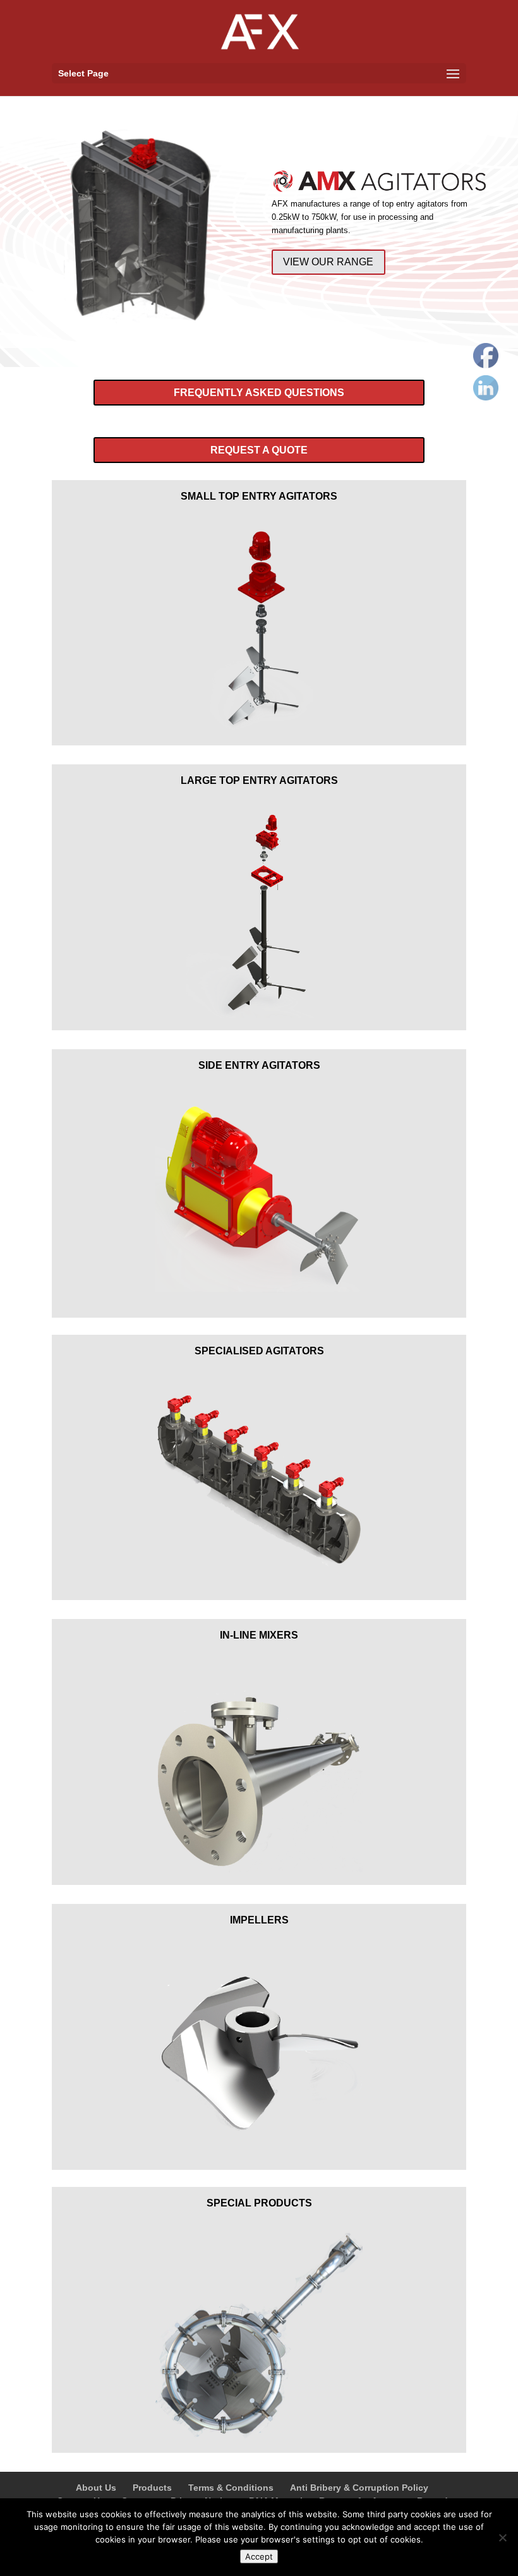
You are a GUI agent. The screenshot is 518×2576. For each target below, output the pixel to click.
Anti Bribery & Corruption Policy (359, 2488)
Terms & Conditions (231, 2488)
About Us (96, 2488)
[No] (502, 2537)
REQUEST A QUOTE (259, 450)
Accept (259, 2556)
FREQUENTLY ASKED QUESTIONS (259, 393)
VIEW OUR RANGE (328, 262)
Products (152, 2488)
